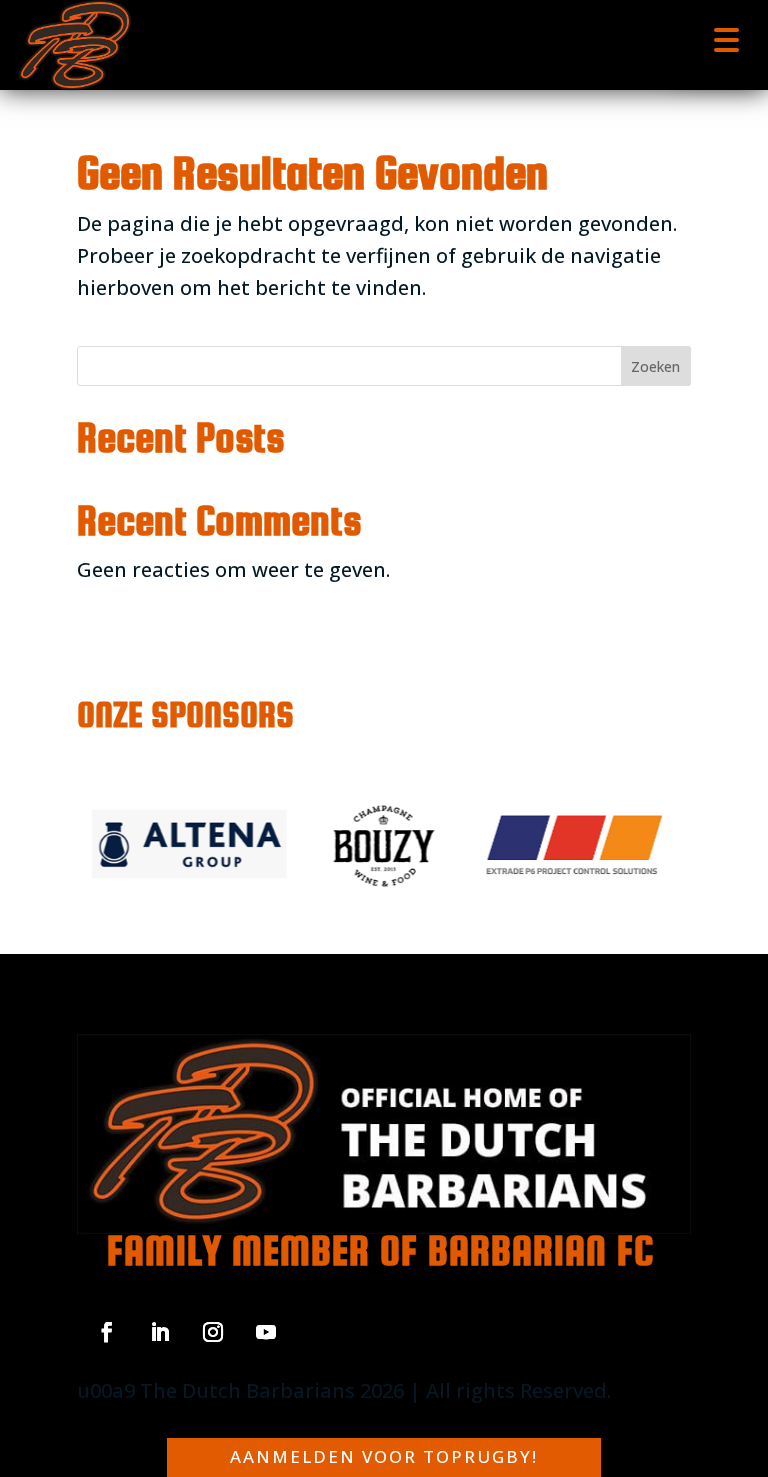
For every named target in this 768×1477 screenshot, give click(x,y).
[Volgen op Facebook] (107, 1332)
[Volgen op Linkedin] (160, 1332)
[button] (726, 37)
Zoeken (655, 366)
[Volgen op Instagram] (213, 1332)
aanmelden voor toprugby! (384, 1456)
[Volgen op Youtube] (266, 1332)
